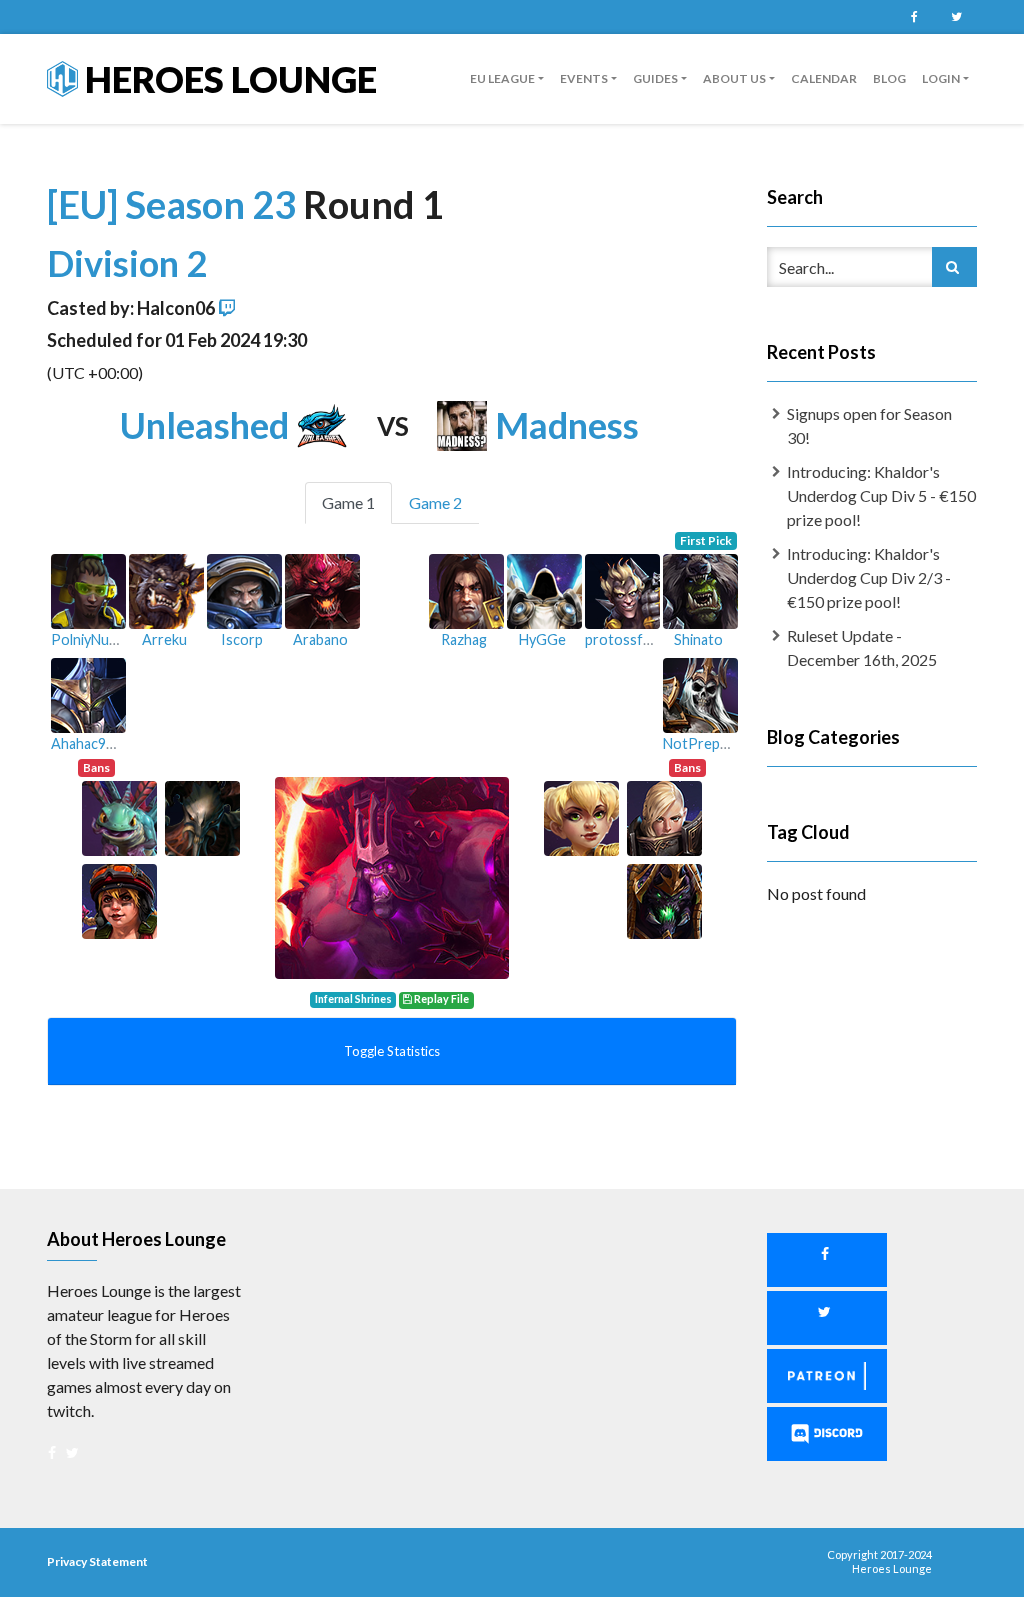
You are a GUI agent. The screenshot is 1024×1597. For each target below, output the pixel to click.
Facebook (914, 17)
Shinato (698, 639)
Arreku (164, 639)
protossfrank (628, 639)
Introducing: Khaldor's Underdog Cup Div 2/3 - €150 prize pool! (869, 577)
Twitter (956, 17)
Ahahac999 (86, 743)
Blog (889, 78)
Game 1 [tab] (348, 502)
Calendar (824, 78)
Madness (567, 425)
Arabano (320, 639)
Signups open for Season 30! (869, 425)
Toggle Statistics (392, 1051)
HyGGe (542, 639)
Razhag (464, 639)
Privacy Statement (97, 1561)
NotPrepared (706, 743)
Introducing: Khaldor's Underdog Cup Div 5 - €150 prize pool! (881, 495)
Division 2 (127, 263)
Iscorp (242, 639)
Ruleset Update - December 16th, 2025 (862, 647)
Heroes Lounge (227, 79)
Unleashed (204, 425)
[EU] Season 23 (175, 204)
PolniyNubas (91, 639)
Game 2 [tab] (435, 502)
